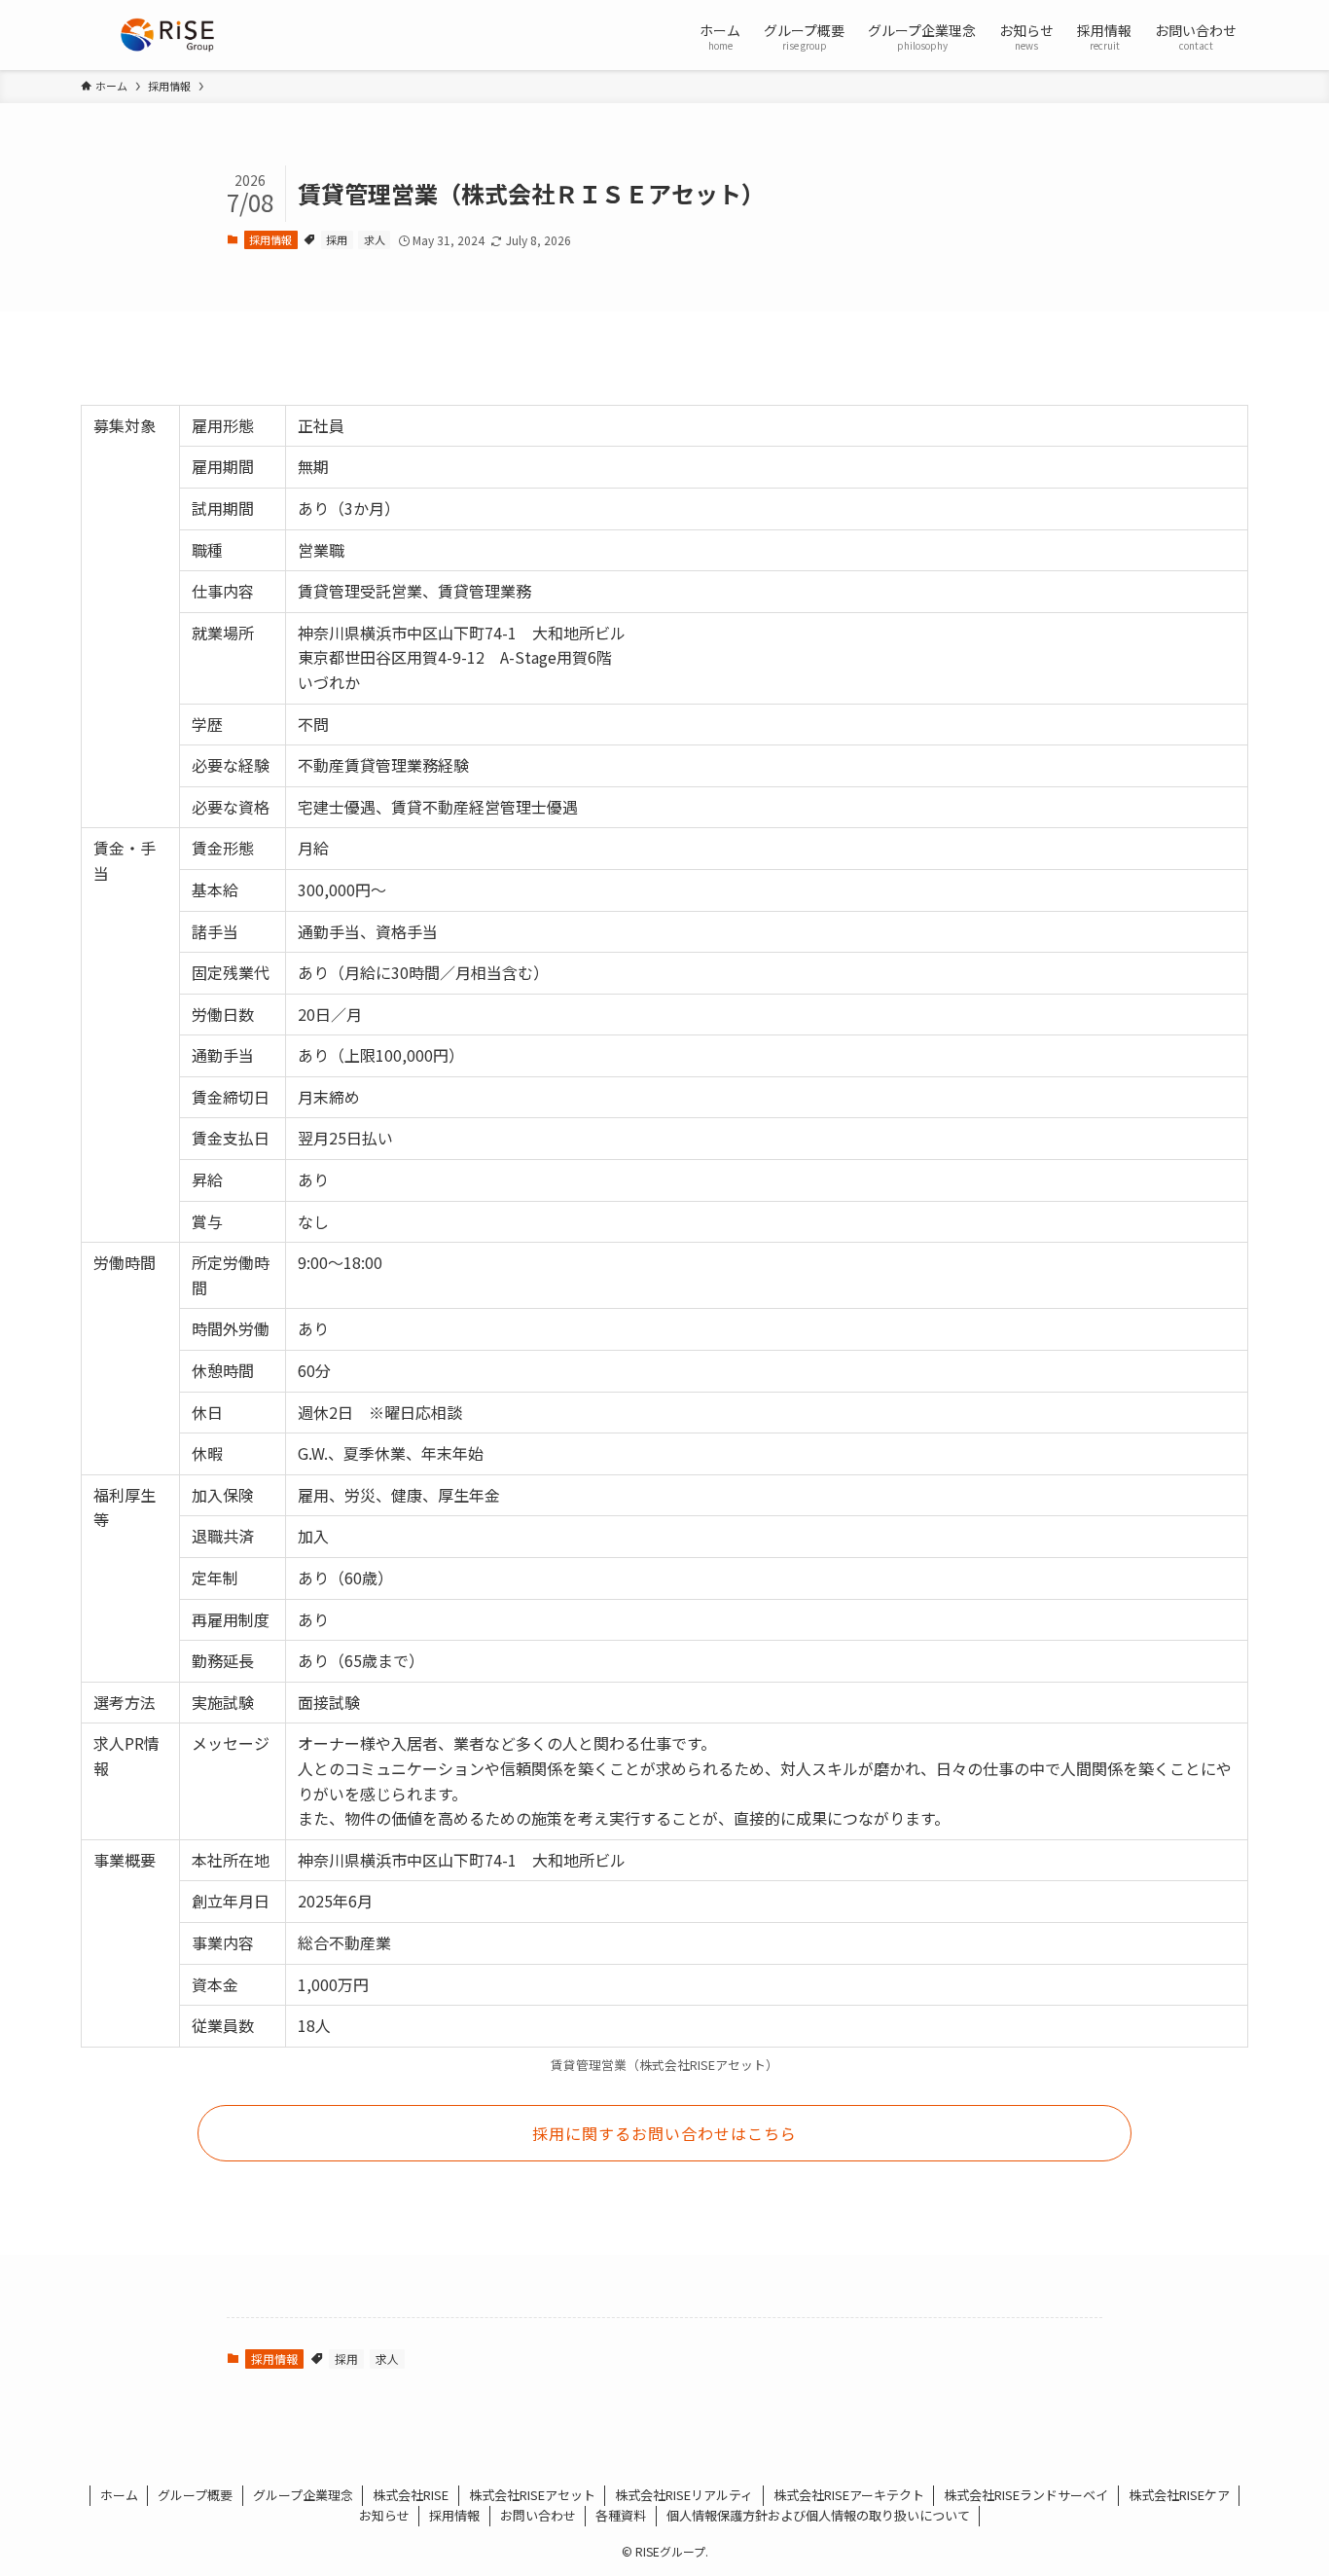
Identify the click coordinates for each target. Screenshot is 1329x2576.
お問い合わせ (538, 2515)
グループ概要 (195, 2495)
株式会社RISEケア (1179, 2495)
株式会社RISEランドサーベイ (1026, 2495)
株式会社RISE (411, 2495)
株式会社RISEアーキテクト (849, 2495)
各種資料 (621, 2515)
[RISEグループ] (167, 35)
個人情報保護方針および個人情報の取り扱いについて (818, 2515)
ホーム (119, 2495)
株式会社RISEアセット (532, 2495)
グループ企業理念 (303, 2495)
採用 (337, 239)
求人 (375, 239)
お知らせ (384, 2515)
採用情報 (270, 239)
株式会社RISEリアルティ (684, 2495)
